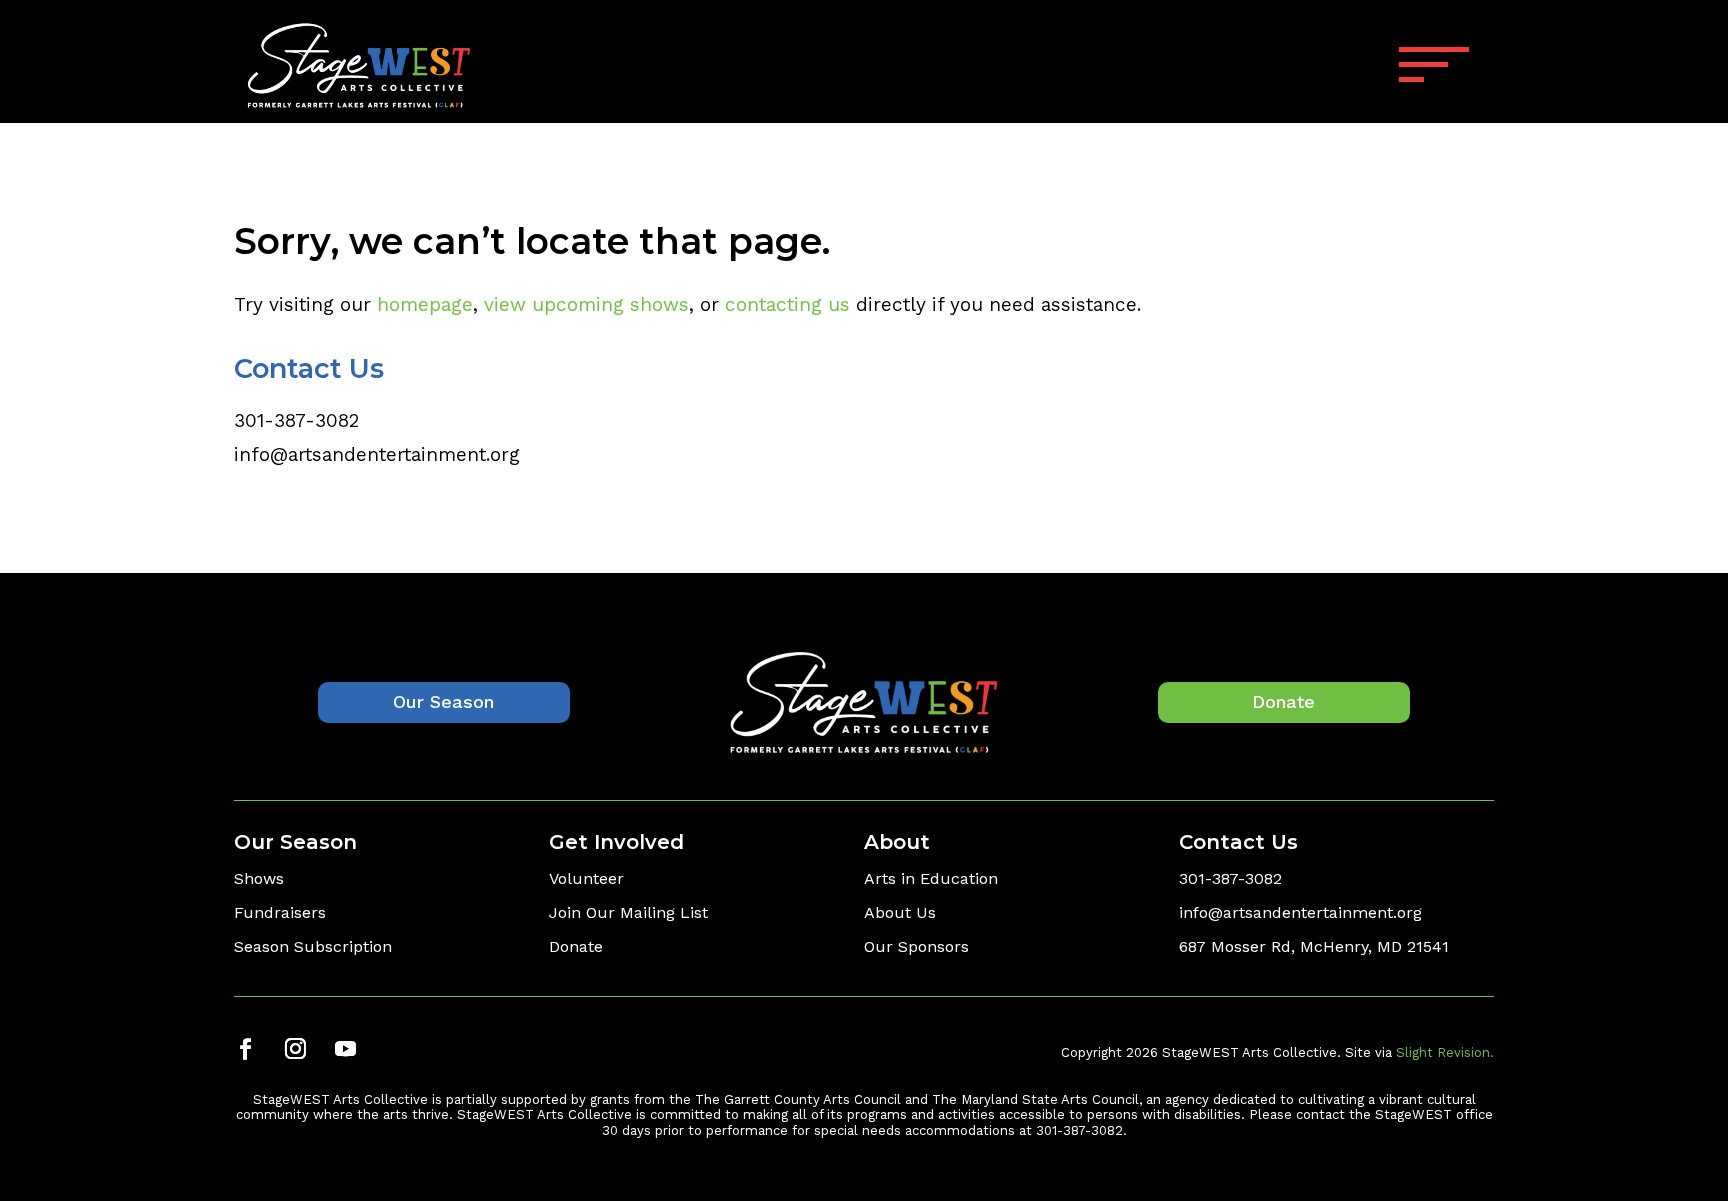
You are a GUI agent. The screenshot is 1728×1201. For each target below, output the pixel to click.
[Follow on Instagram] (295, 1049)
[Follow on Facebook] (245, 1049)
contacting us (787, 304)
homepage (425, 304)
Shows (259, 878)
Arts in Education (931, 878)
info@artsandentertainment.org (377, 454)
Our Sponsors (916, 946)
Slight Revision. (1445, 1052)
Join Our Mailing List (628, 912)
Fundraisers (280, 912)
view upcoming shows (586, 304)
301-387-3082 (296, 420)
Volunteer (586, 878)
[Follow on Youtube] (345, 1049)
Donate (1283, 701)
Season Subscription (313, 946)
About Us (900, 912)
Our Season (443, 701)
